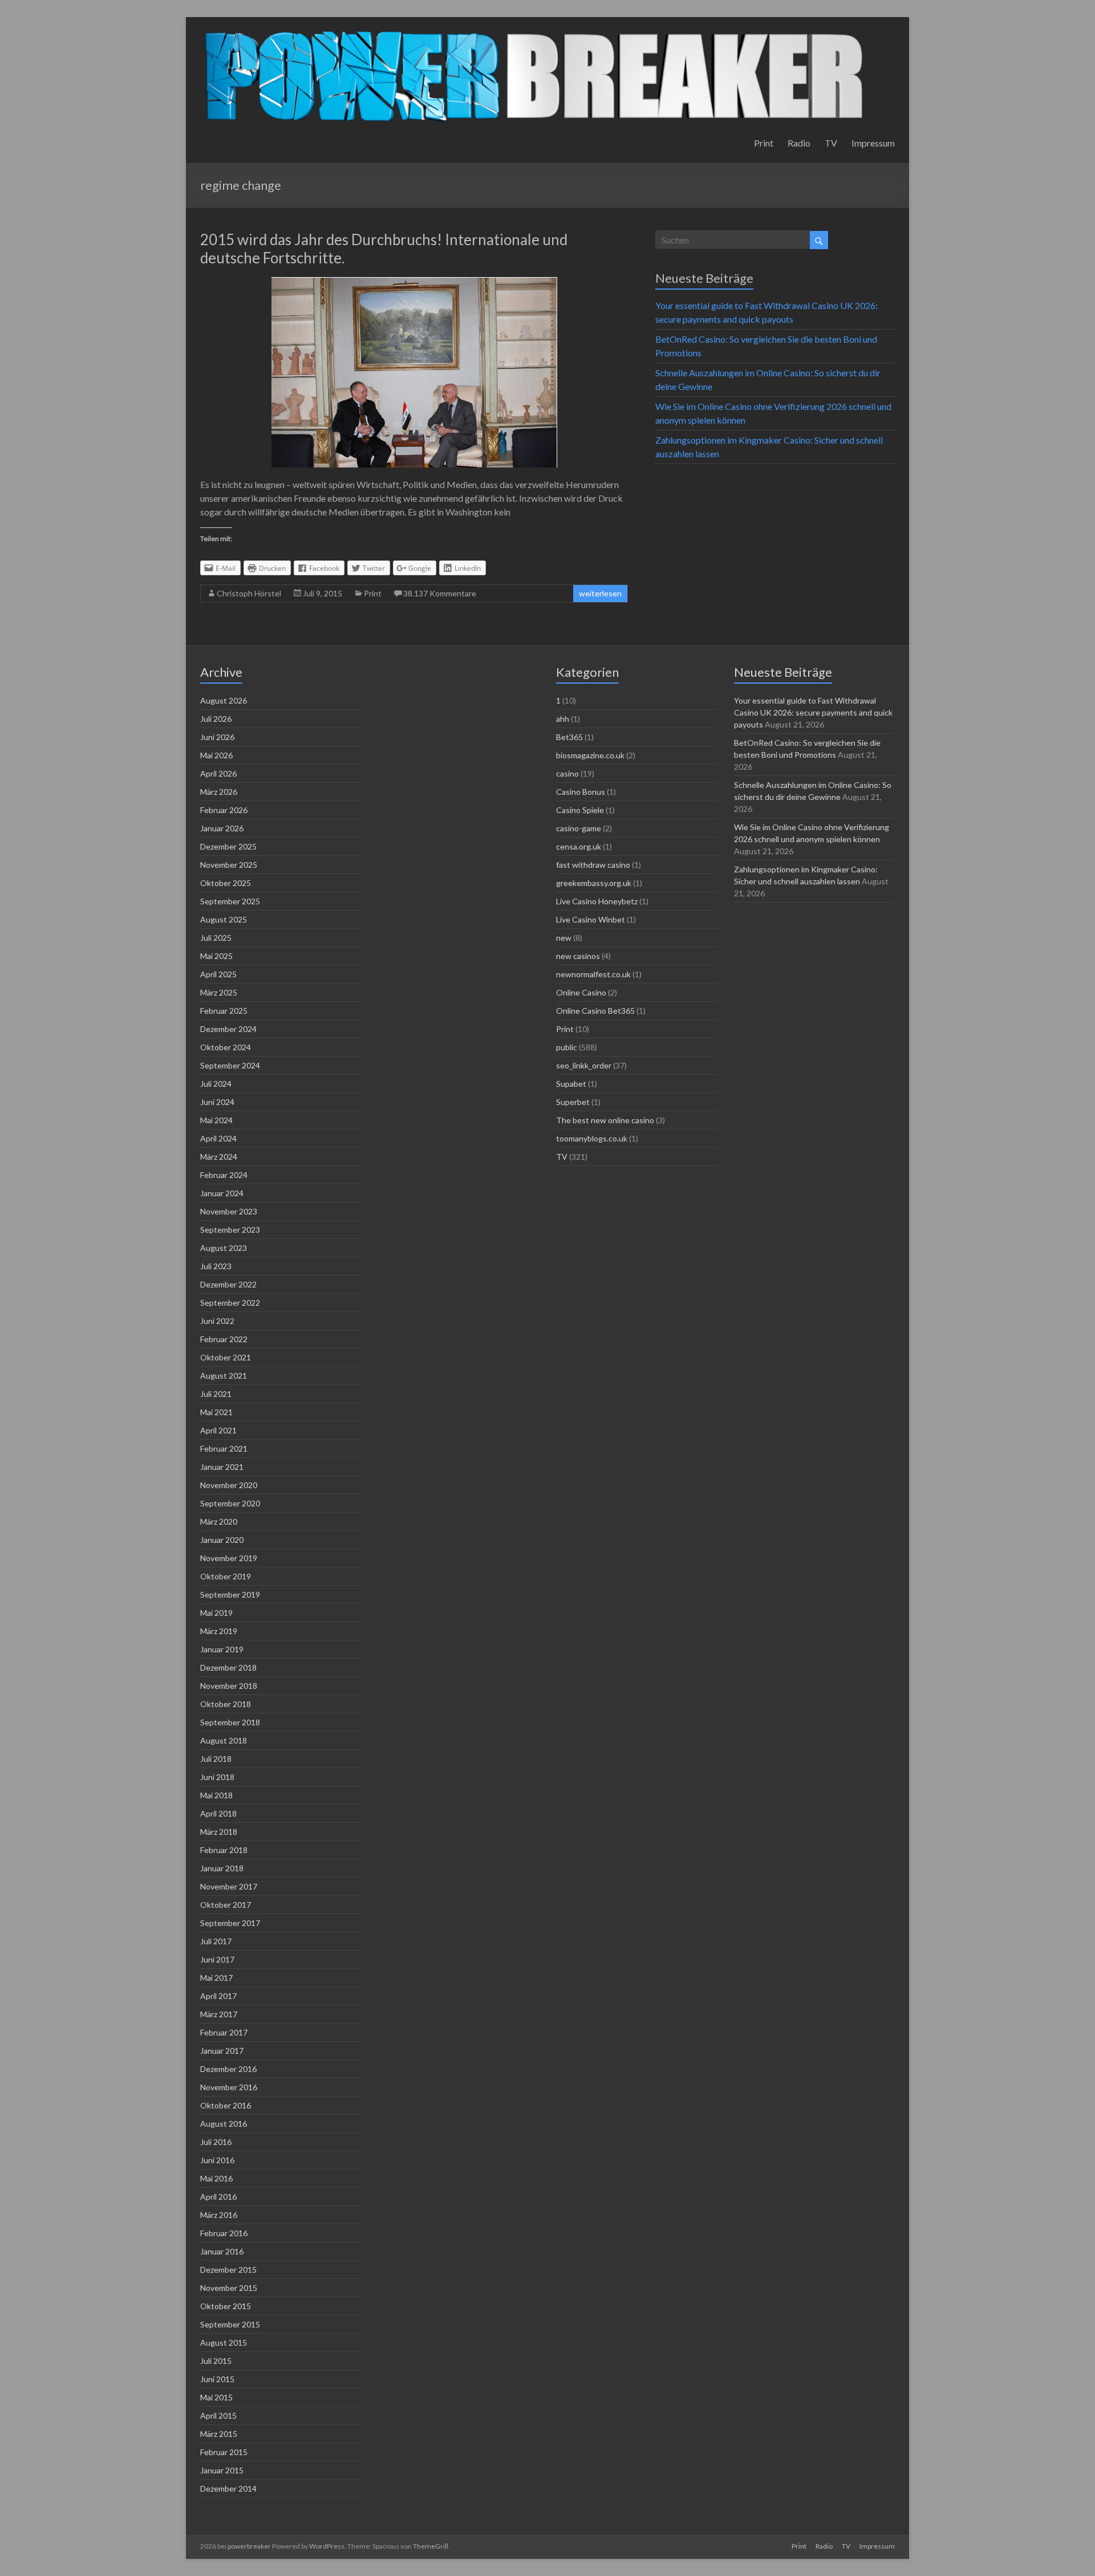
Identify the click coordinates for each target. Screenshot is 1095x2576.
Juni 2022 (217, 1321)
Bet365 (569, 737)
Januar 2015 (222, 2470)
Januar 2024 (222, 1193)
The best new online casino (605, 1120)
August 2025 (224, 919)
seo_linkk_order (584, 1065)
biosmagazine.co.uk (590, 755)
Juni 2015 (217, 2379)
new (564, 938)
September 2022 (230, 1303)
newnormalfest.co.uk (593, 974)
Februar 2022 (224, 1339)
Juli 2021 (216, 1394)
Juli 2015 (216, 2361)
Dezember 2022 (228, 1284)
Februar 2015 (224, 2452)
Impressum (873, 143)
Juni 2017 (217, 1959)
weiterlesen (600, 593)
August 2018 (224, 1740)
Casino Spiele (580, 810)
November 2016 (229, 2087)
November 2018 (229, 1686)
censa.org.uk (579, 846)
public (567, 1047)
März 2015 (219, 2434)
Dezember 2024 (228, 1029)
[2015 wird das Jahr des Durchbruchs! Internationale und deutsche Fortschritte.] (414, 283)
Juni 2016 (217, 2160)
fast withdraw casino (593, 865)
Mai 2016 (216, 2178)
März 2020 (219, 1521)
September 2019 (230, 1594)
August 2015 (224, 2343)
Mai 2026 (216, 755)
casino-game (579, 828)
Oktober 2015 (226, 2306)
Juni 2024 (217, 1102)
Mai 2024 (216, 1120)
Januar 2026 (222, 828)
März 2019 (219, 1631)
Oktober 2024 (226, 1047)
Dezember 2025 (228, 846)
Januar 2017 (222, 2051)
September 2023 (230, 1230)
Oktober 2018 (226, 1704)
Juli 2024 (216, 1084)
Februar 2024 (224, 1175)
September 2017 (230, 1923)
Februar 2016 (224, 2233)
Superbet (573, 1102)
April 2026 (218, 773)
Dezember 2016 (228, 2069)
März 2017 (219, 2014)
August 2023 (224, 1248)
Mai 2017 (216, 1978)
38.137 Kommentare (440, 593)
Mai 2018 (216, 1795)
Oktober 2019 (226, 1576)
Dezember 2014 (228, 2488)
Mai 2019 (216, 1613)
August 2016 (224, 2124)
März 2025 (219, 992)
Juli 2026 (216, 719)
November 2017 (229, 1886)
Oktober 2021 (226, 1357)
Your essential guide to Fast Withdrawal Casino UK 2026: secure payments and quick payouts (813, 712)
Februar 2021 (224, 1449)
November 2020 (229, 1485)
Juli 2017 (216, 1941)
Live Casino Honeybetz (597, 901)
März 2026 (219, 792)
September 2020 (230, 1503)
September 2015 (230, 2324)
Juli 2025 (216, 938)
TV (831, 143)
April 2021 (218, 1430)
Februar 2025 (224, 1011)
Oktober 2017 (226, 1905)
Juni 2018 (217, 1777)
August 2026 (224, 700)
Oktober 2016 (226, 2105)
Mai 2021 (216, 1412)
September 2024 (230, 1065)
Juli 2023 (216, 1266)
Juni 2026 (217, 737)
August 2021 (224, 1376)
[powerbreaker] (535, 31)
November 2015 (229, 2288)
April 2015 (218, 2415)
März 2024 (219, 1157)
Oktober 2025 (226, 883)
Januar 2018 (222, 1868)
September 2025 (230, 901)
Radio (799, 143)
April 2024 (218, 1138)
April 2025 (218, 974)
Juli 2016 (216, 2142)
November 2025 (229, 865)
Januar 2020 (222, 1540)
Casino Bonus (581, 792)
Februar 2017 (224, 2032)
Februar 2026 (224, 810)
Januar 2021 (222, 1467)
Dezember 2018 (228, 1667)
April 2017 (218, 1996)
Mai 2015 (216, 2397)
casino (567, 773)
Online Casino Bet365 (595, 1011)
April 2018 (218, 1813)
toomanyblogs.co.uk (592, 1138)
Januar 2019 (222, 1649)
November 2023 (229, 1211)
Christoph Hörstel (249, 593)
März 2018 (219, 1832)
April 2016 (218, 2197)
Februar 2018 (224, 1850)
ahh (563, 719)
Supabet (571, 1084)
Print (764, 143)
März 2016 (219, 2215)
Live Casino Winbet (591, 919)
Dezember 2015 (228, 2270)
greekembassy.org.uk (594, 883)
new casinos (578, 956)
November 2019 (229, 1558)
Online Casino (581, 992)
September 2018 (230, 1722)
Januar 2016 (222, 2251)
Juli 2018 (216, 1759)
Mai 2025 (216, 956)
